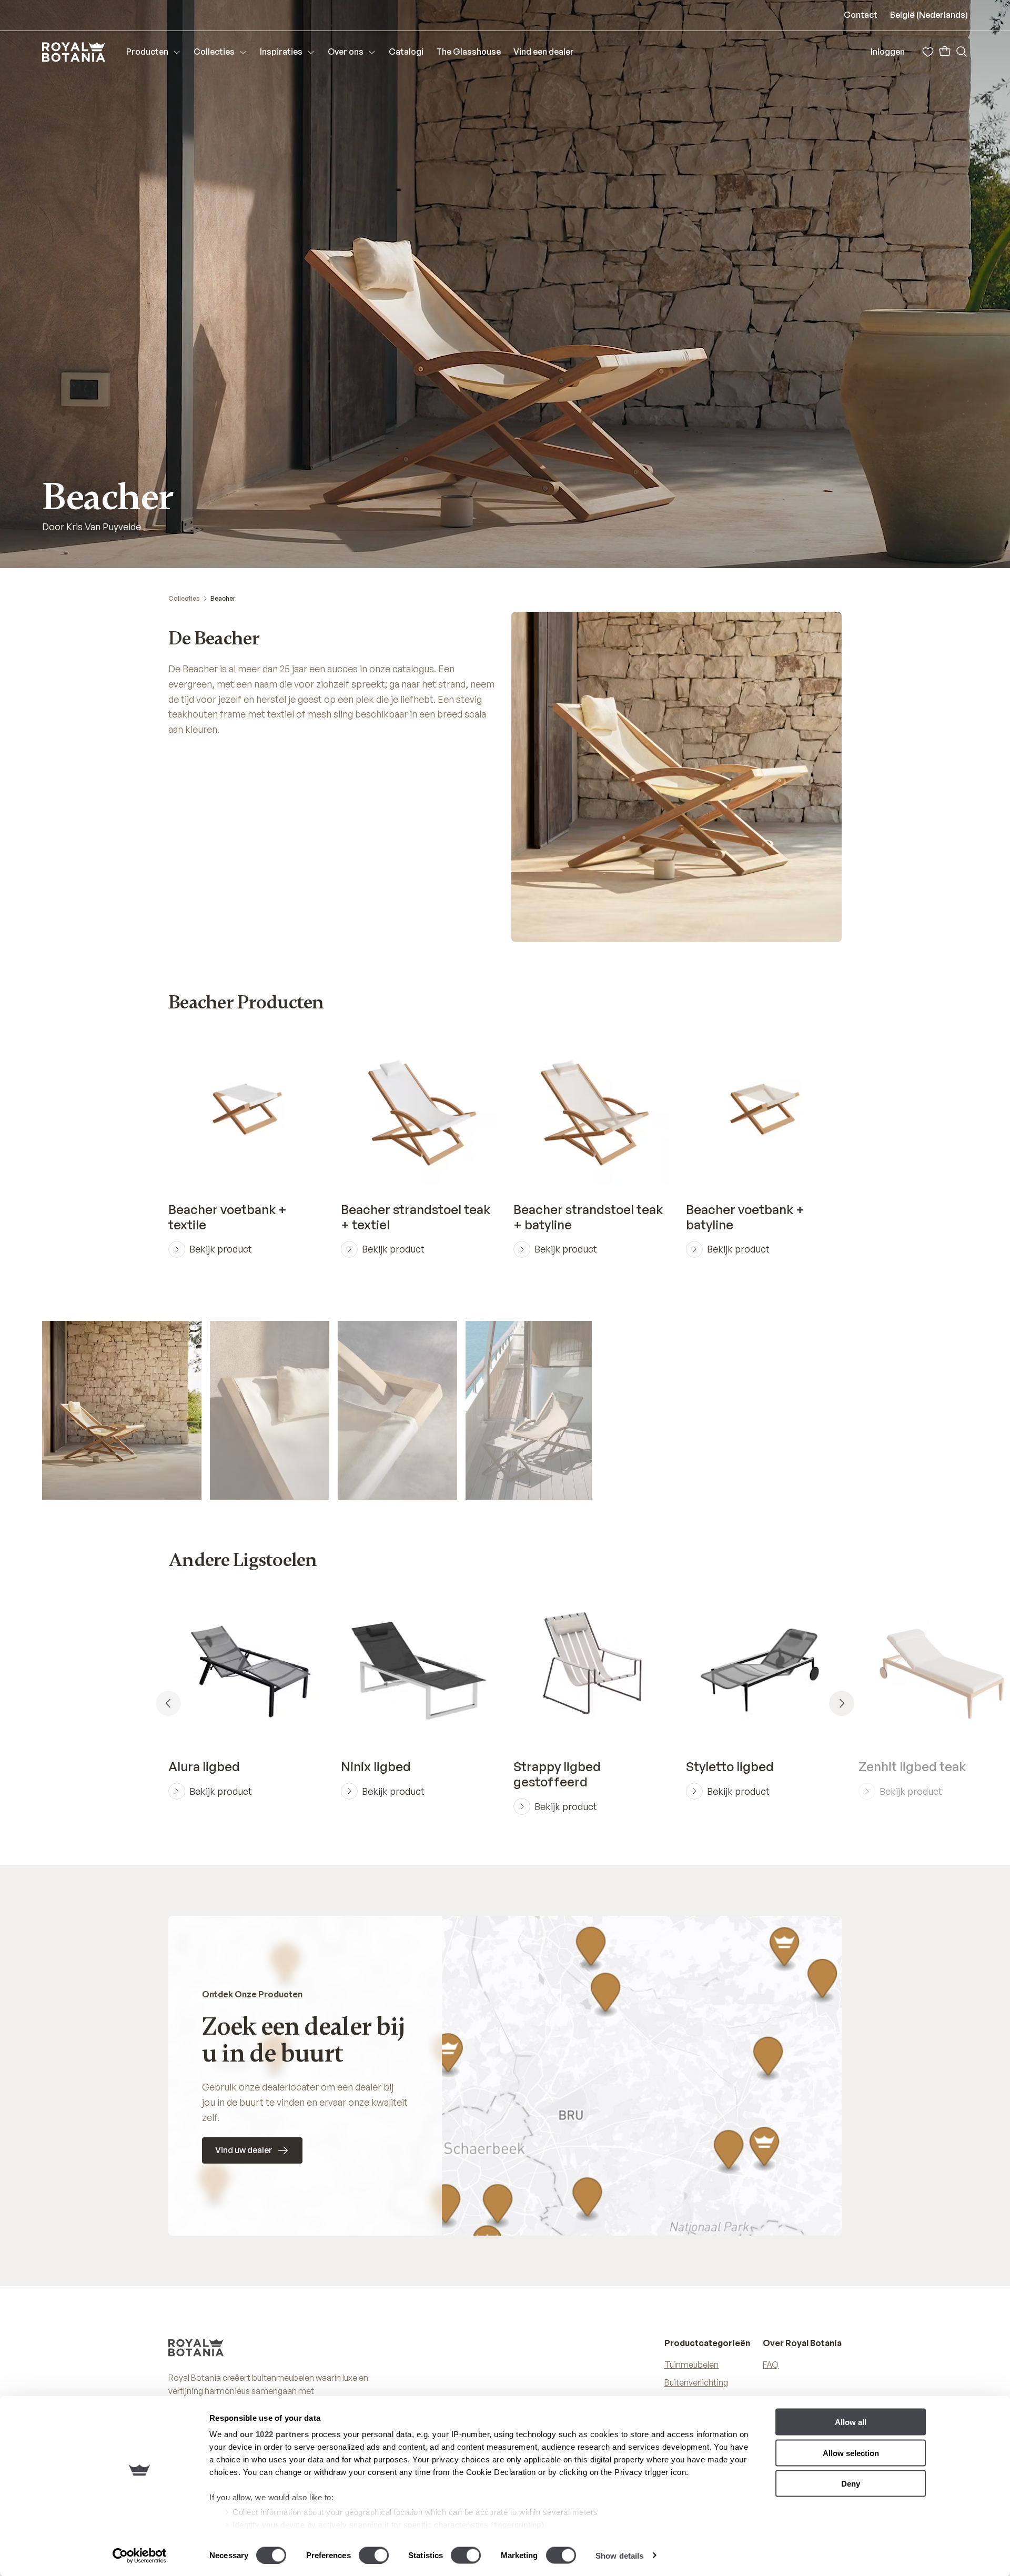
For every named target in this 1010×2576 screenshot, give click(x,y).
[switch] (374, 2555)
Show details (619, 2555)
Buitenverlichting (696, 2382)
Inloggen (888, 52)
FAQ (771, 2365)
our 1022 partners (275, 2434)
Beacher (223, 598)
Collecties (184, 598)
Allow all (851, 2422)
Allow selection (851, 2453)
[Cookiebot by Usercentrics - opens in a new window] (140, 2555)
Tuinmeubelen (691, 2365)
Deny (851, 2484)
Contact (861, 15)
